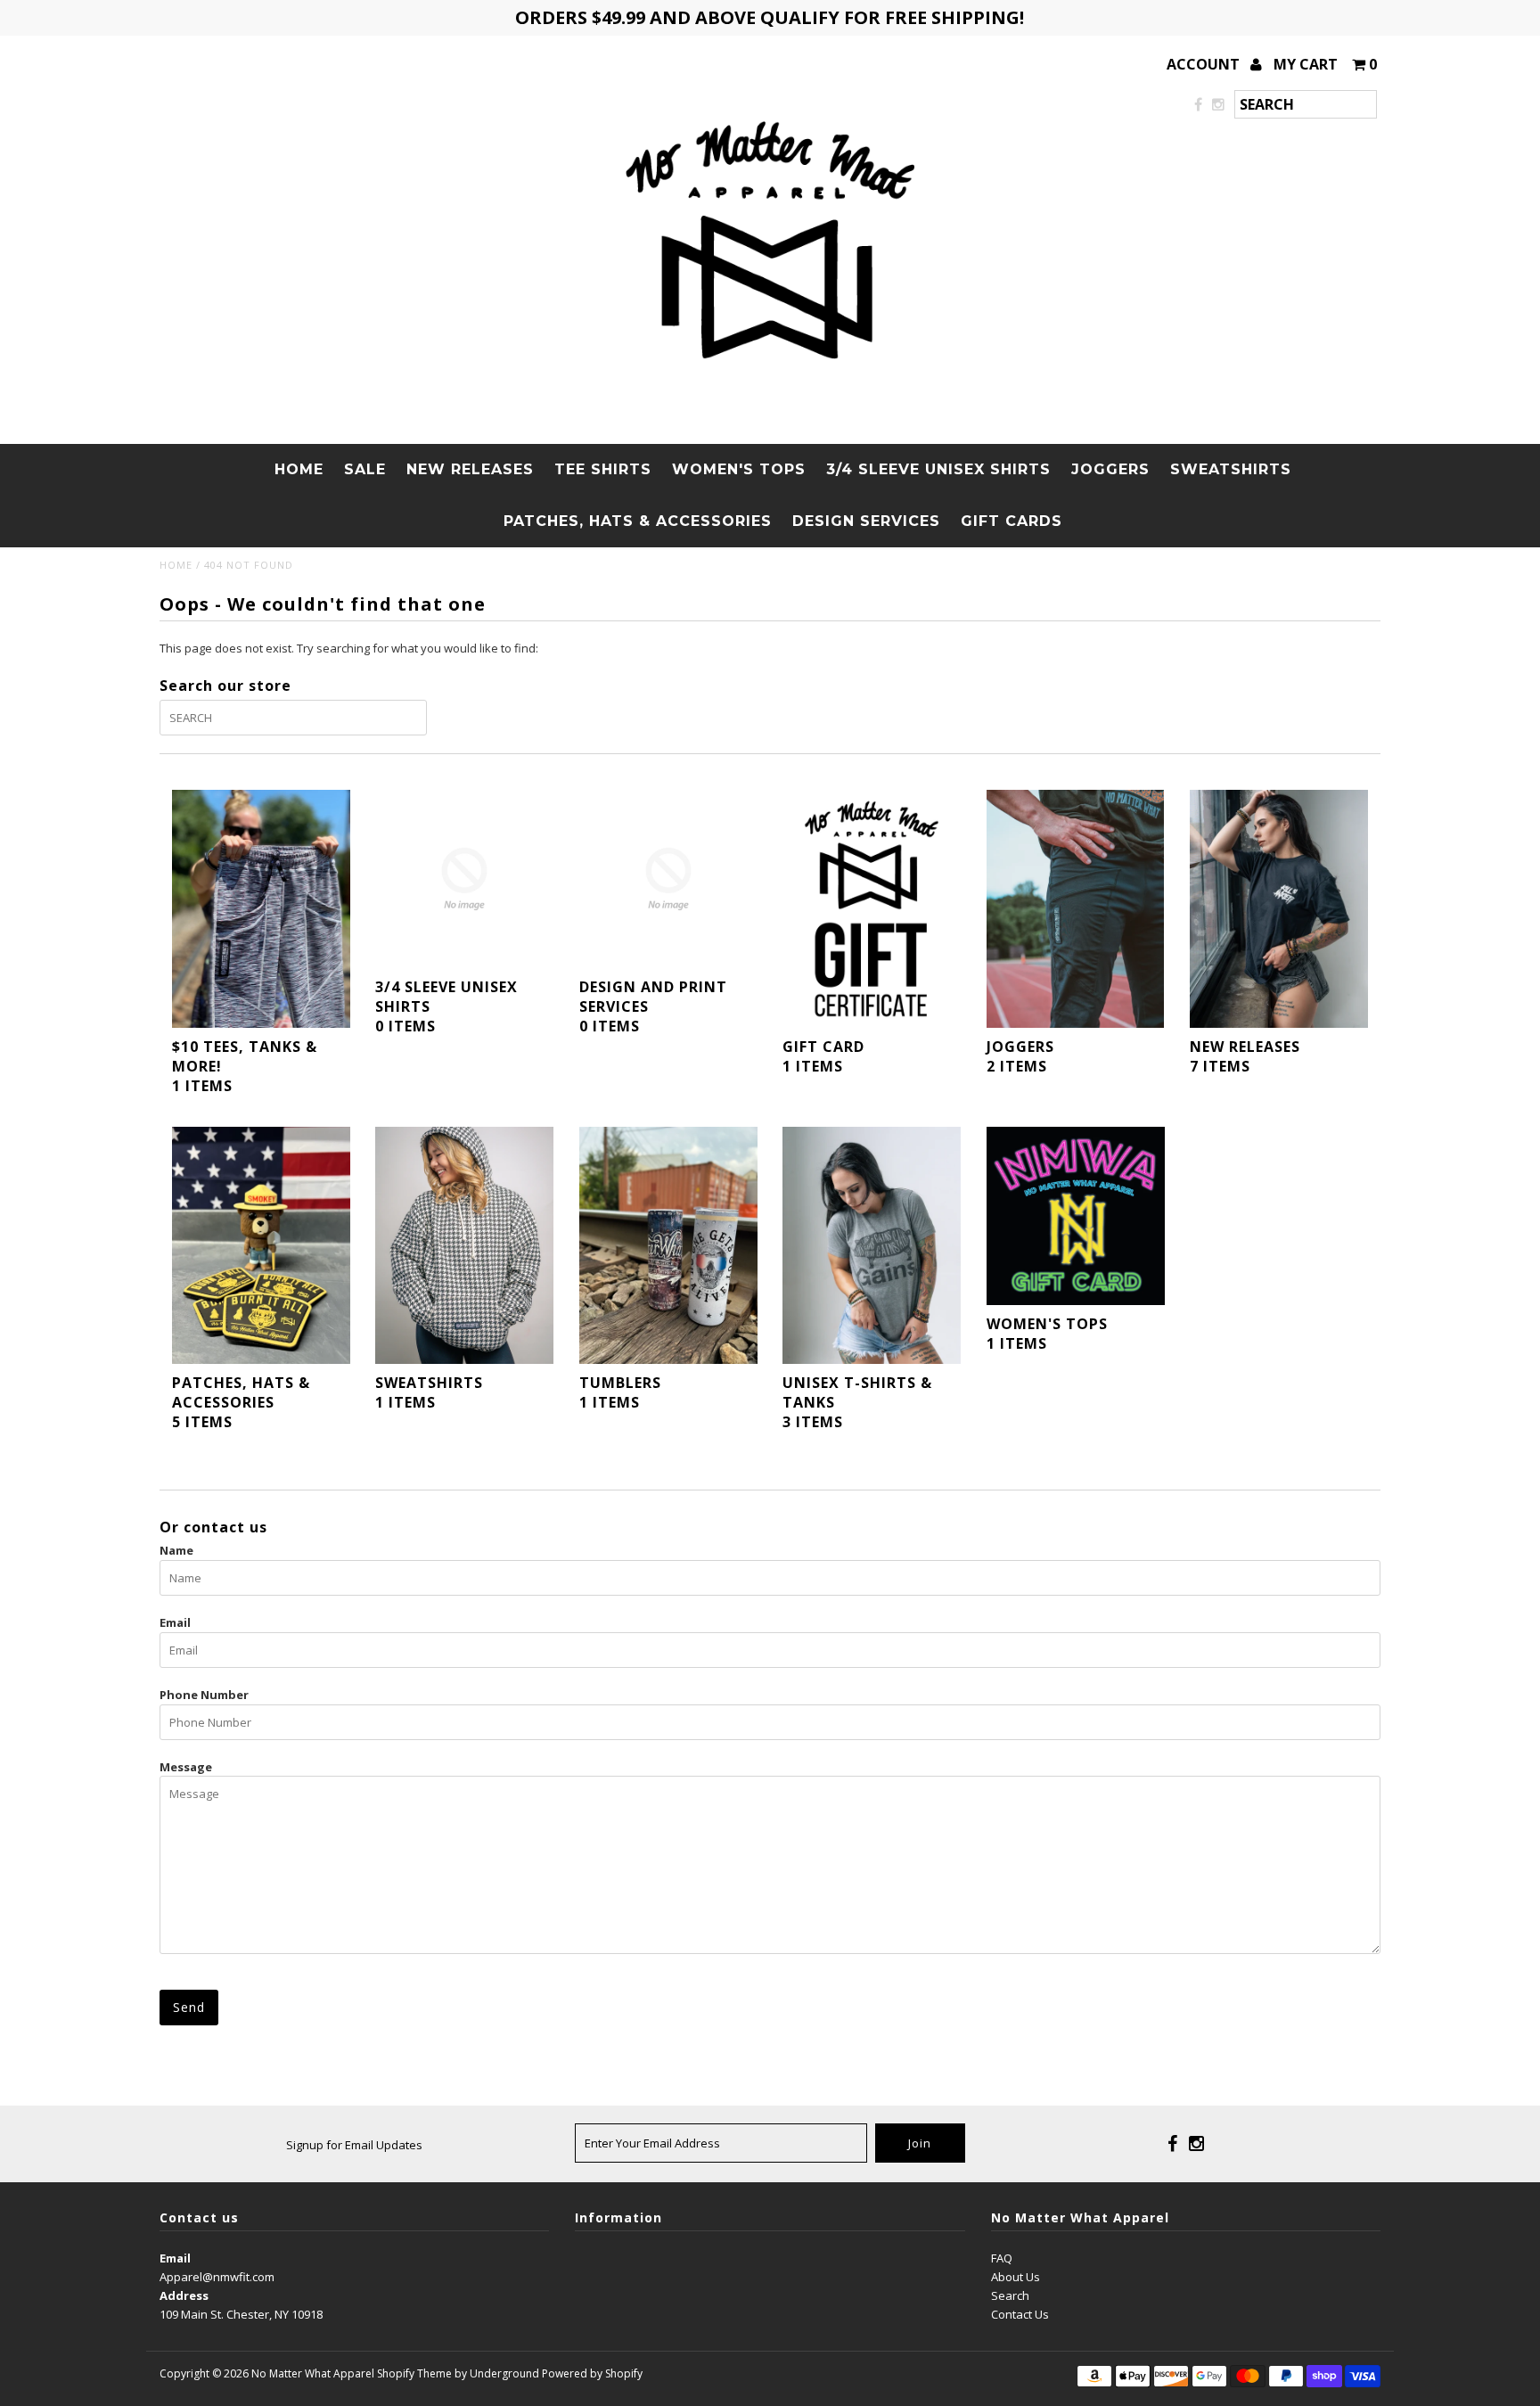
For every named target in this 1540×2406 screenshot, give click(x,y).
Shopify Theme (414, 2373)
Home (299, 469)
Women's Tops (739, 469)
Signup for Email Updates (354, 2145)
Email (175, 1622)
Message (186, 1767)
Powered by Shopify (592, 2373)
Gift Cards (1012, 521)
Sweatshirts (1231, 469)
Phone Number (204, 1695)
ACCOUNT (1205, 64)
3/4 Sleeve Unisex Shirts (938, 469)
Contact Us (1020, 2314)
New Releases (470, 469)
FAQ (1002, 2258)
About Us (1016, 2277)
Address (184, 2295)
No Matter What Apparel (313, 2373)
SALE (365, 469)
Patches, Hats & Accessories (638, 521)
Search (1010, 2295)
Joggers (1110, 469)
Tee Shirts (603, 469)
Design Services (866, 521)
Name (176, 1550)
